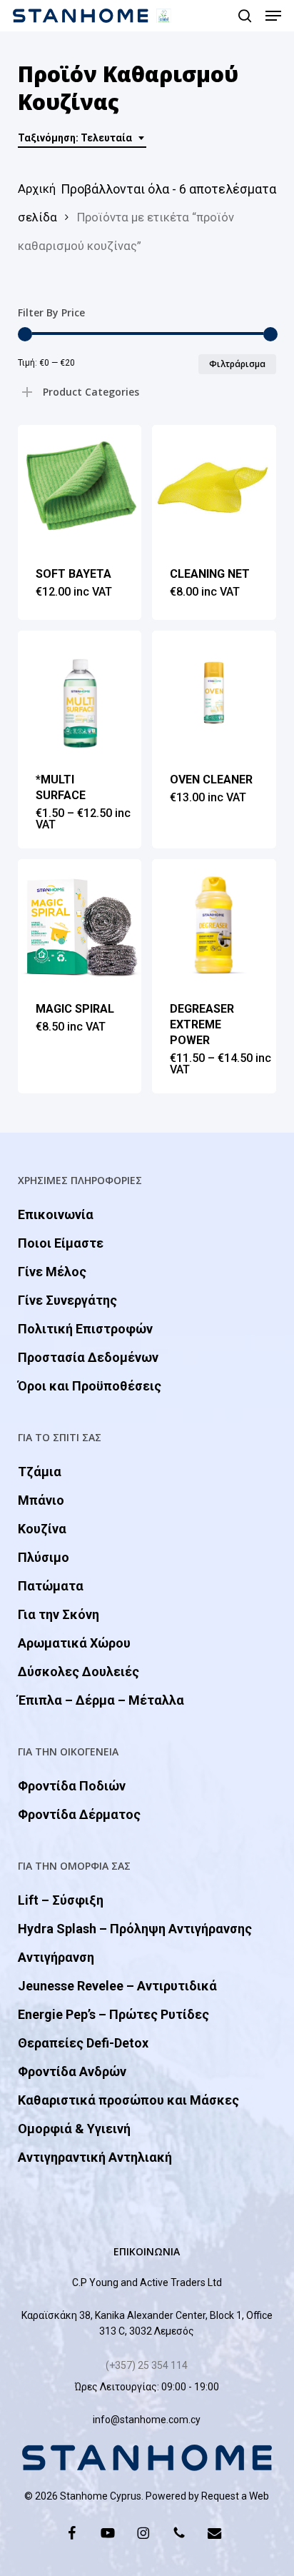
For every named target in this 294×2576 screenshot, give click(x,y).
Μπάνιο (41, 1500)
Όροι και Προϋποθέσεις (90, 1386)
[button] (273, 16)
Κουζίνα (42, 1529)
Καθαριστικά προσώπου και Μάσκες (128, 2100)
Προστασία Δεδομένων (88, 1357)
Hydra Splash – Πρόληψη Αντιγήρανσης (135, 1929)
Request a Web (235, 2496)
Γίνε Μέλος (52, 1272)
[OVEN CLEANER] (214, 692)
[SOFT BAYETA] (80, 487)
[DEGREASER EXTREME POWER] (214, 921)
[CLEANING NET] (214, 487)
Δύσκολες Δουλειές (78, 1672)
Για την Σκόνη (59, 1614)
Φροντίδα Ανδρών (72, 2071)
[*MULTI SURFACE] (80, 692)
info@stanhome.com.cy (147, 2420)
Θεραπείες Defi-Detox (83, 2043)
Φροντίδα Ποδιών (72, 1786)
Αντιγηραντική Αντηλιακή (95, 2157)
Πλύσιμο (44, 1557)
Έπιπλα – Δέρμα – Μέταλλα (101, 1700)
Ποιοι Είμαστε (61, 1243)
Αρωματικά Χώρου (74, 1643)
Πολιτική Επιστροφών (85, 1329)
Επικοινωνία (56, 1214)
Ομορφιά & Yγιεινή (74, 2129)
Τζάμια (40, 1472)
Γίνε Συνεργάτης (67, 1300)
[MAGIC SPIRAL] (80, 921)
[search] (245, 16)
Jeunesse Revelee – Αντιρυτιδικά (117, 1986)
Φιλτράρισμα (237, 364)
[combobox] (82, 138)
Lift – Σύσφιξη (61, 1900)
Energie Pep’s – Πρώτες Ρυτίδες (113, 2014)
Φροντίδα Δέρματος (79, 1814)
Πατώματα (51, 1586)
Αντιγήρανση (56, 1957)
